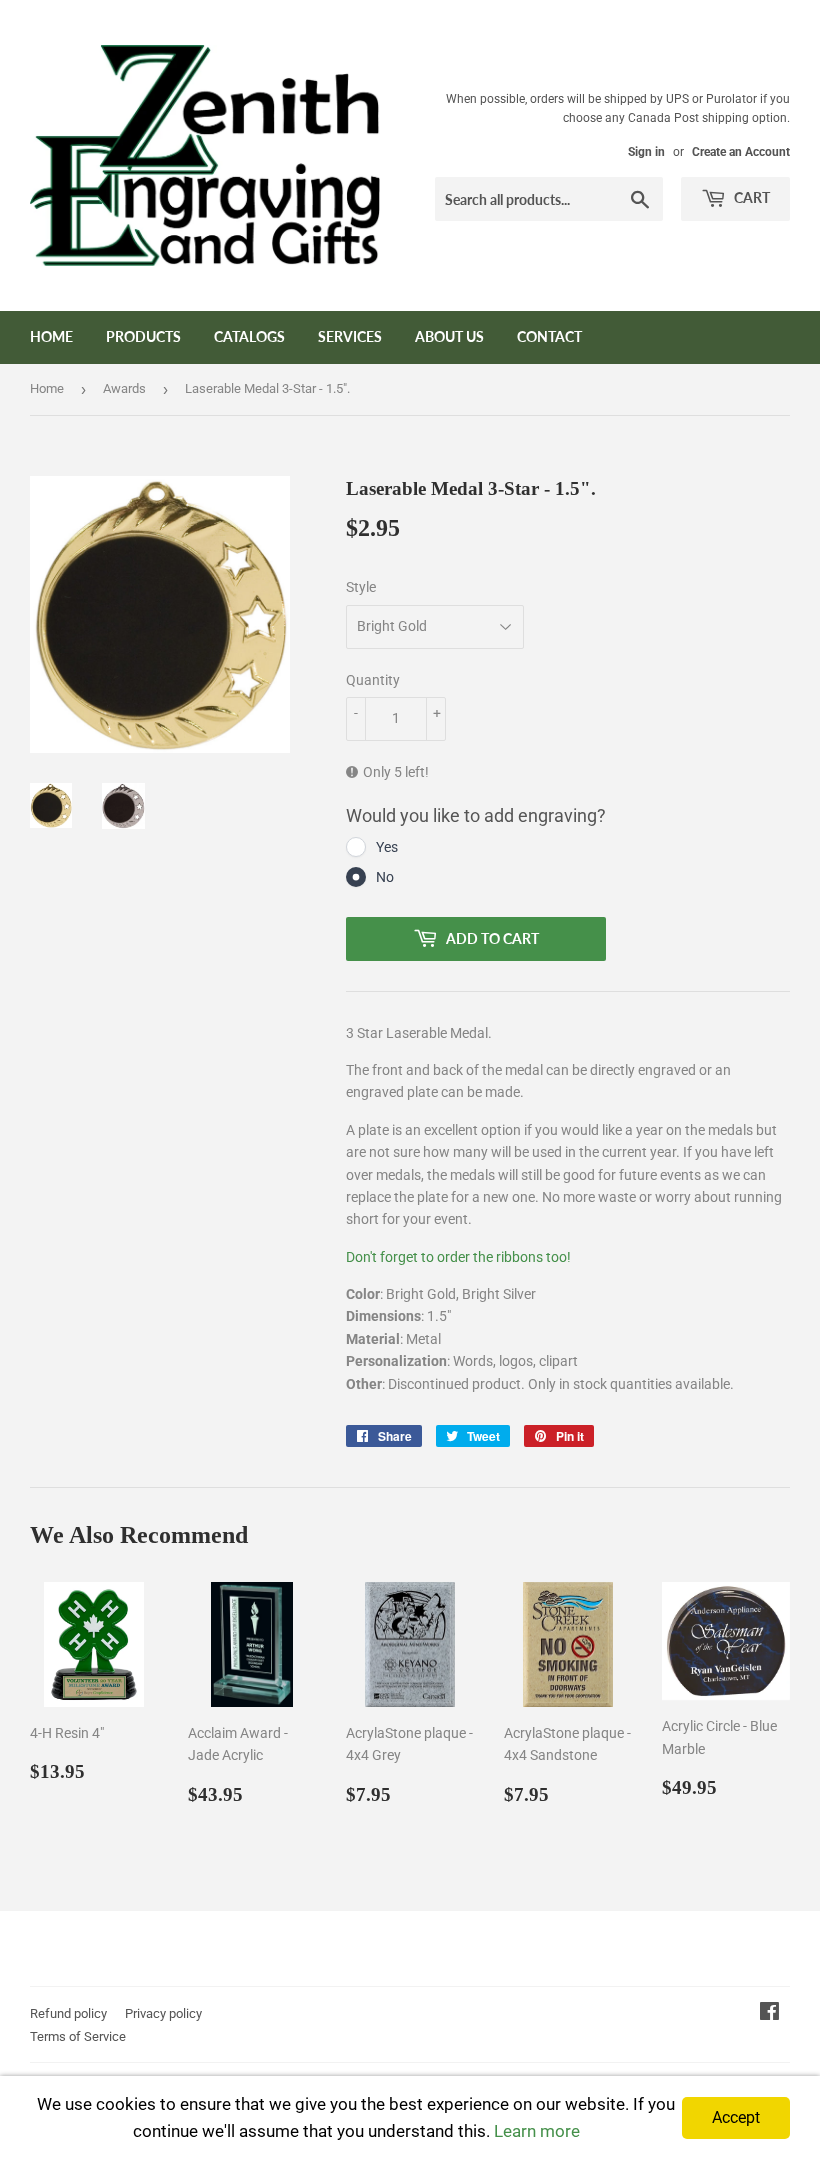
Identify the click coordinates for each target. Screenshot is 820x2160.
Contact (549, 336)
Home (51, 336)
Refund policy (68, 2013)
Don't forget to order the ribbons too (456, 1257)
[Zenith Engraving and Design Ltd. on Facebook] (769, 2014)
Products (143, 336)
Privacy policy (163, 2013)
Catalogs (249, 336)
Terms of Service (78, 2036)
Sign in (646, 152)
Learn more (537, 2131)
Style (361, 587)
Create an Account (741, 152)
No (385, 877)
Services (350, 336)
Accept (736, 2117)
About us (449, 336)
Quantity (373, 680)
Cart (750, 197)
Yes (387, 847)
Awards (124, 388)
